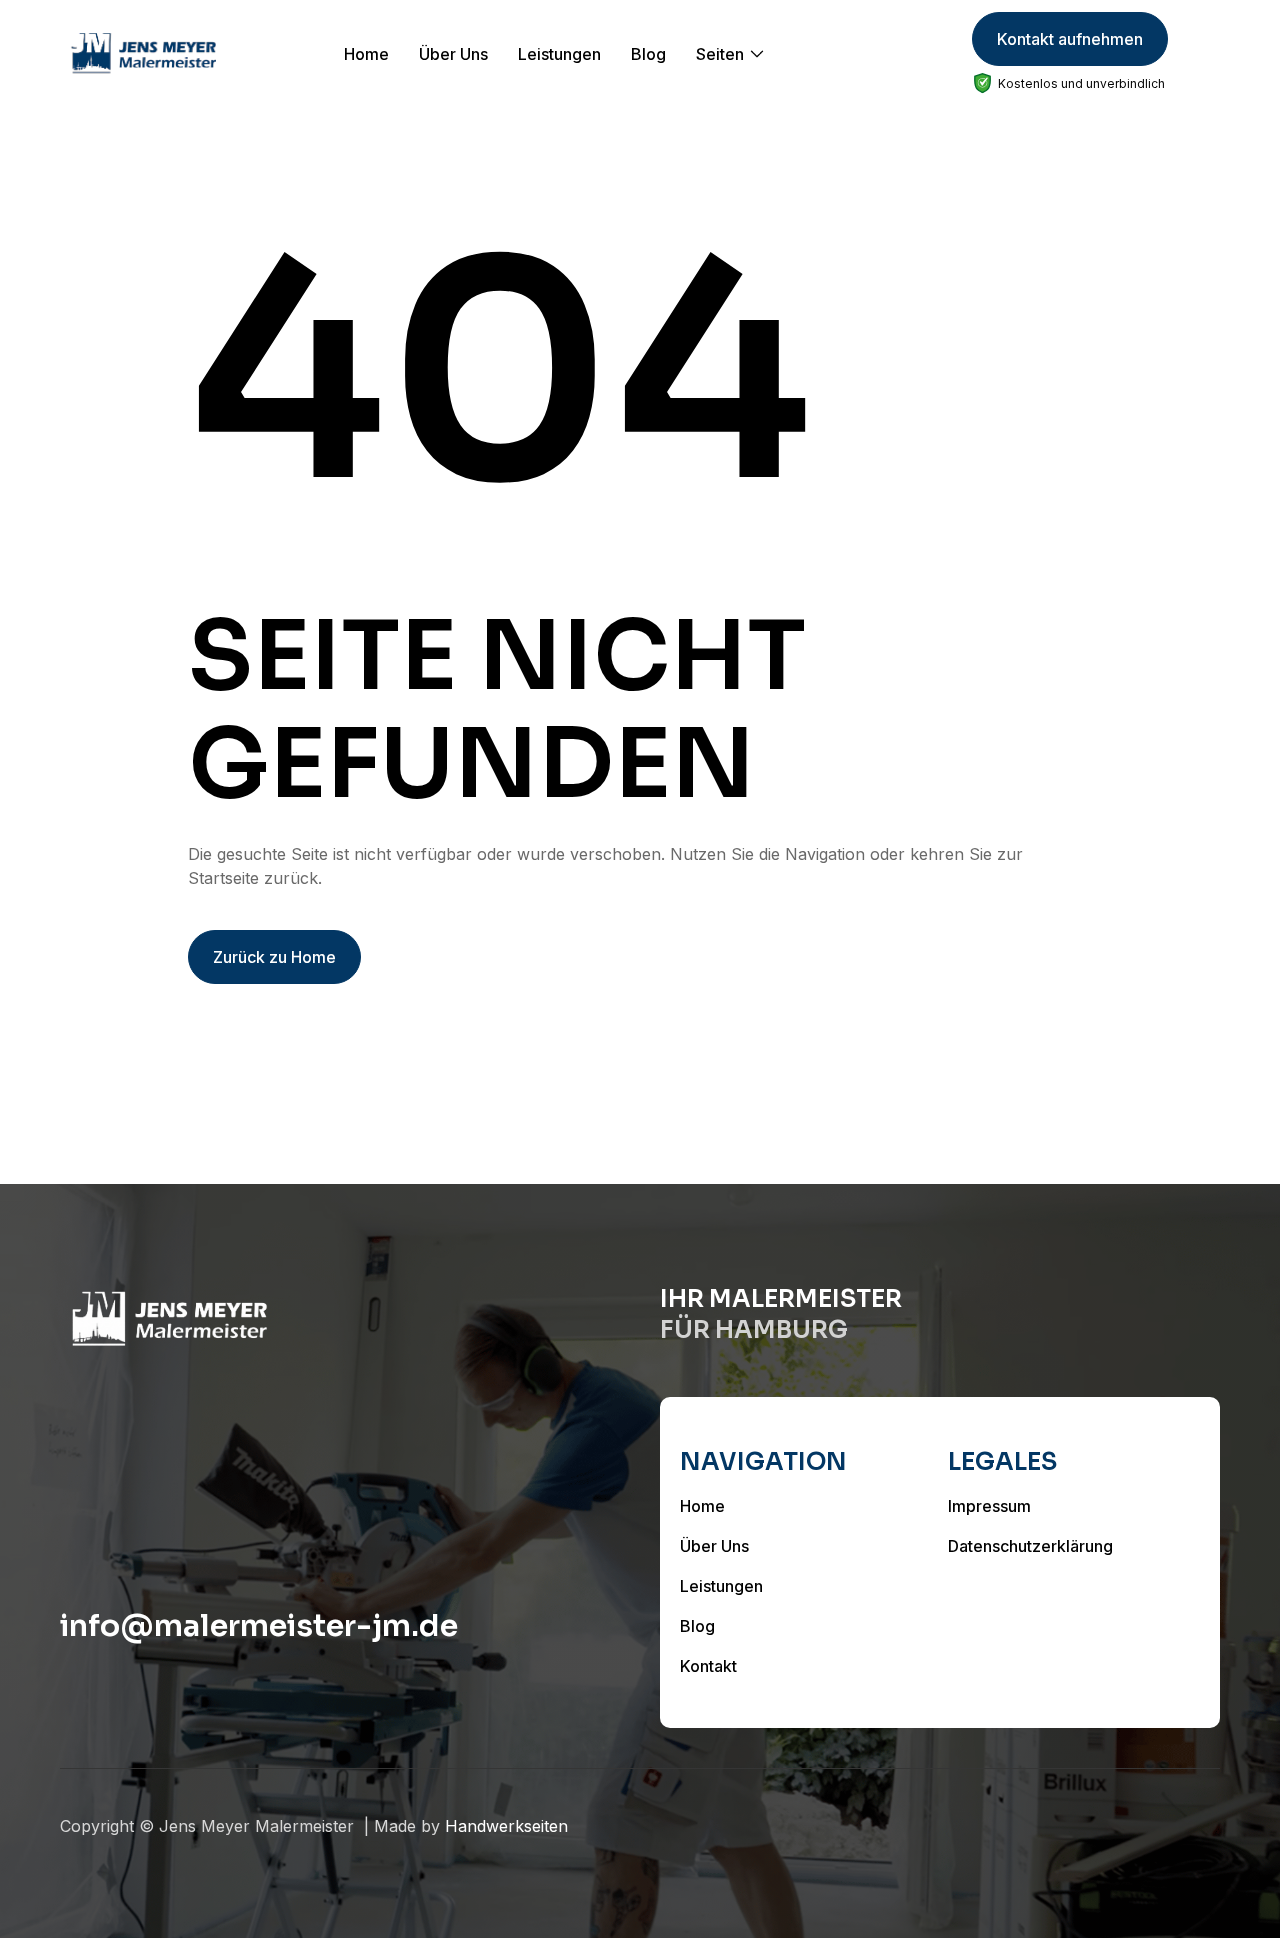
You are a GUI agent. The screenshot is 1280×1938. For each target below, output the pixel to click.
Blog (648, 54)
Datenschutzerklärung (1030, 1546)
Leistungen (559, 54)
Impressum (989, 1506)
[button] (730, 54)
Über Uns (453, 54)
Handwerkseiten (506, 1826)
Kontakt (708, 1666)
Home (366, 54)
